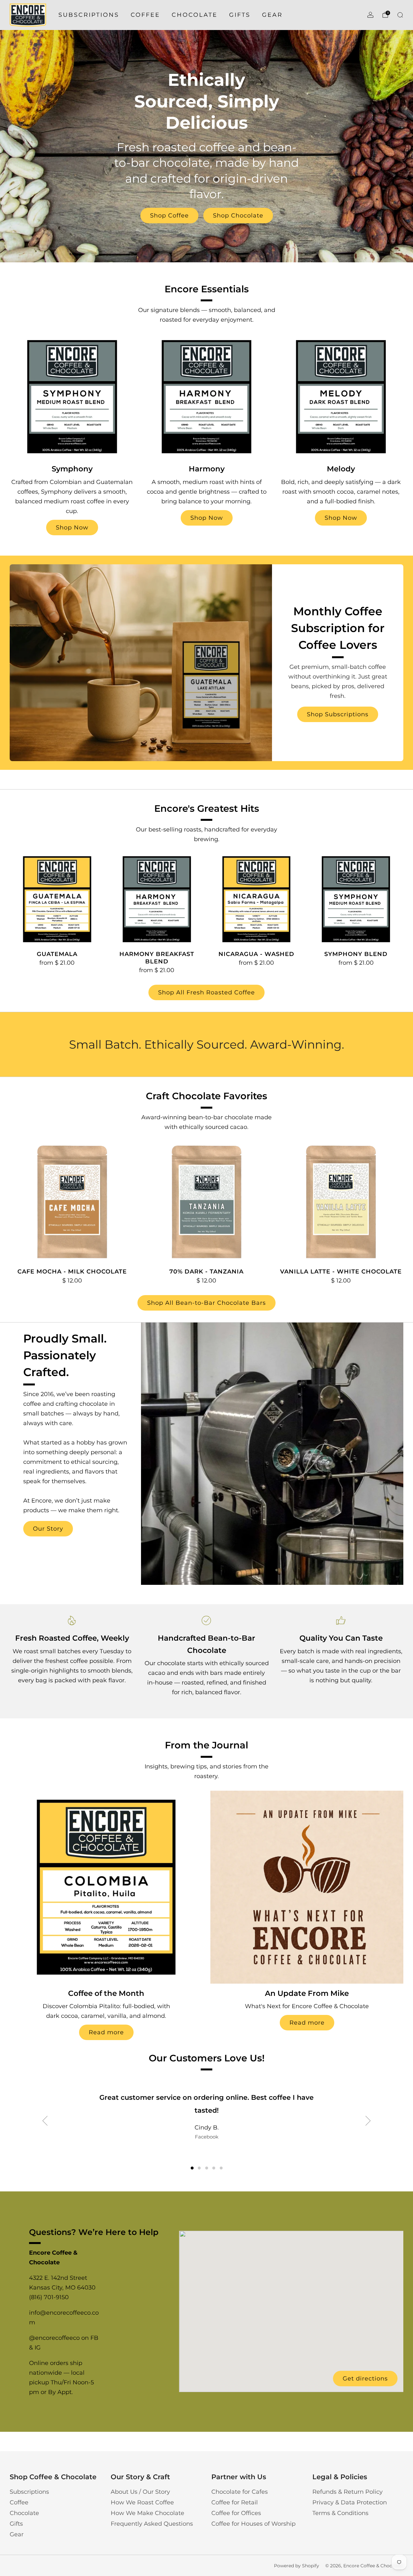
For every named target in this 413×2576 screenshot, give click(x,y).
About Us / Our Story (140, 2492)
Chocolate (195, 15)
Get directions (365, 2379)
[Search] (400, 15)
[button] (192, 2168)
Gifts (240, 15)
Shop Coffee (169, 216)
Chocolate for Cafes (240, 2492)
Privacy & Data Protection (350, 2502)
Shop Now (72, 528)
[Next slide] (368, 2121)
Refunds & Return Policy (348, 2492)
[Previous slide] (45, 2121)
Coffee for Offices (236, 2513)
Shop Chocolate (238, 216)
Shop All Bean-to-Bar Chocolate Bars (206, 1303)
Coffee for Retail (235, 2502)
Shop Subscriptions (338, 714)
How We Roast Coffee (142, 2502)
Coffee (145, 15)
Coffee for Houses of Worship (253, 2524)
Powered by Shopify (297, 2566)
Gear (272, 15)
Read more (106, 2032)
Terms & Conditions (340, 2513)
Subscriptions (89, 15)
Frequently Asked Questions (152, 2524)
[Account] (370, 15)
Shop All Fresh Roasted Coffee (206, 992)
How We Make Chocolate (147, 2513)
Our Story (48, 1529)
